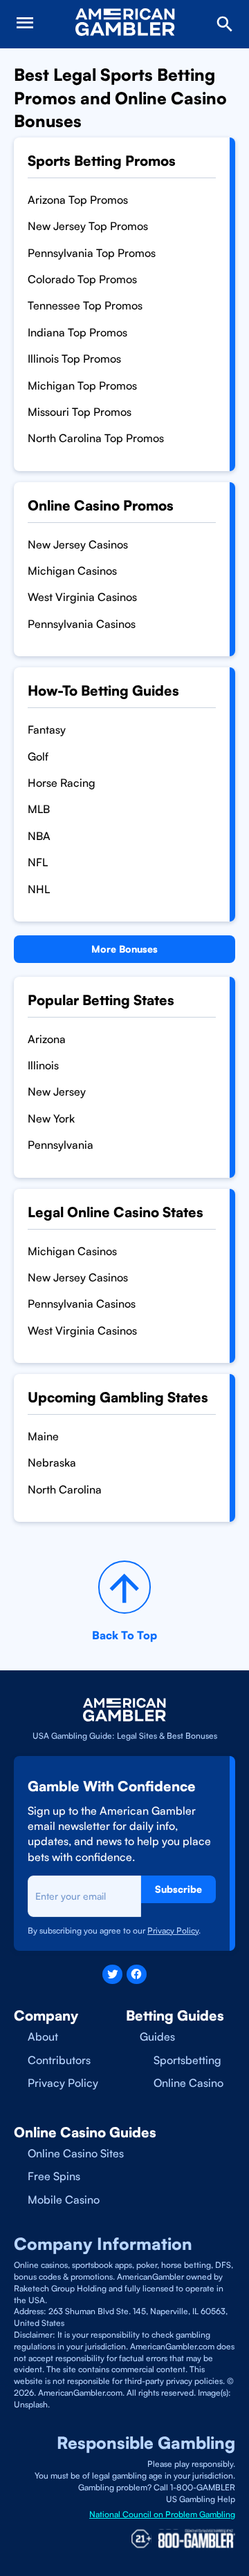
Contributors (59, 2060)
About (43, 2036)
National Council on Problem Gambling (162, 2514)
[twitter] (112, 1975)
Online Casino (188, 2083)
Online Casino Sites (76, 2153)
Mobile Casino (64, 2200)
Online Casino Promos (101, 505)
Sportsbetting (187, 2060)
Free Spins (54, 2176)
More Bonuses (124, 949)
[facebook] (137, 1975)
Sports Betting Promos (102, 161)
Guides (157, 2036)
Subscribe (178, 1889)
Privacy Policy (63, 2083)
